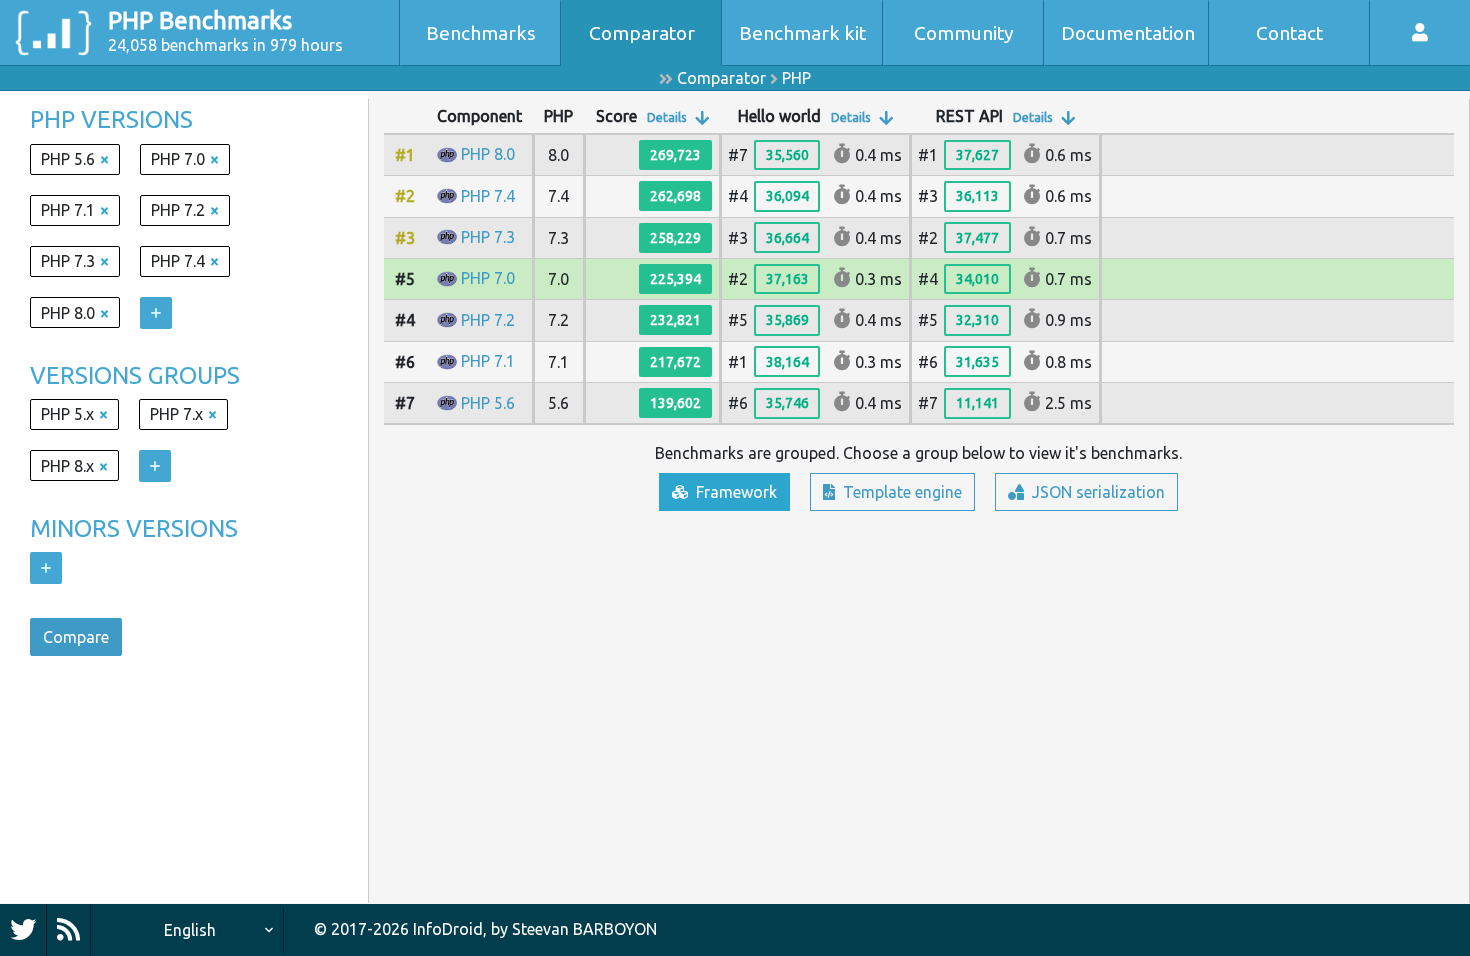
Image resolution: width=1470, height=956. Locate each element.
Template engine (900, 492)
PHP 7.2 (488, 320)
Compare (76, 637)
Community (964, 33)
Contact (1289, 33)
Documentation (1128, 33)
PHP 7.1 (488, 361)
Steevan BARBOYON (584, 929)
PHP (796, 78)
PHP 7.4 (488, 196)
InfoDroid (448, 929)
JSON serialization (1096, 492)
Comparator (642, 33)
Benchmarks (481, 33)
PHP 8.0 (488, 154)
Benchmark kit (802, 33)
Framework (734, 492)
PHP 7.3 (488, 237)
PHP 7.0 (488, 278)
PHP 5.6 (488, 403)
